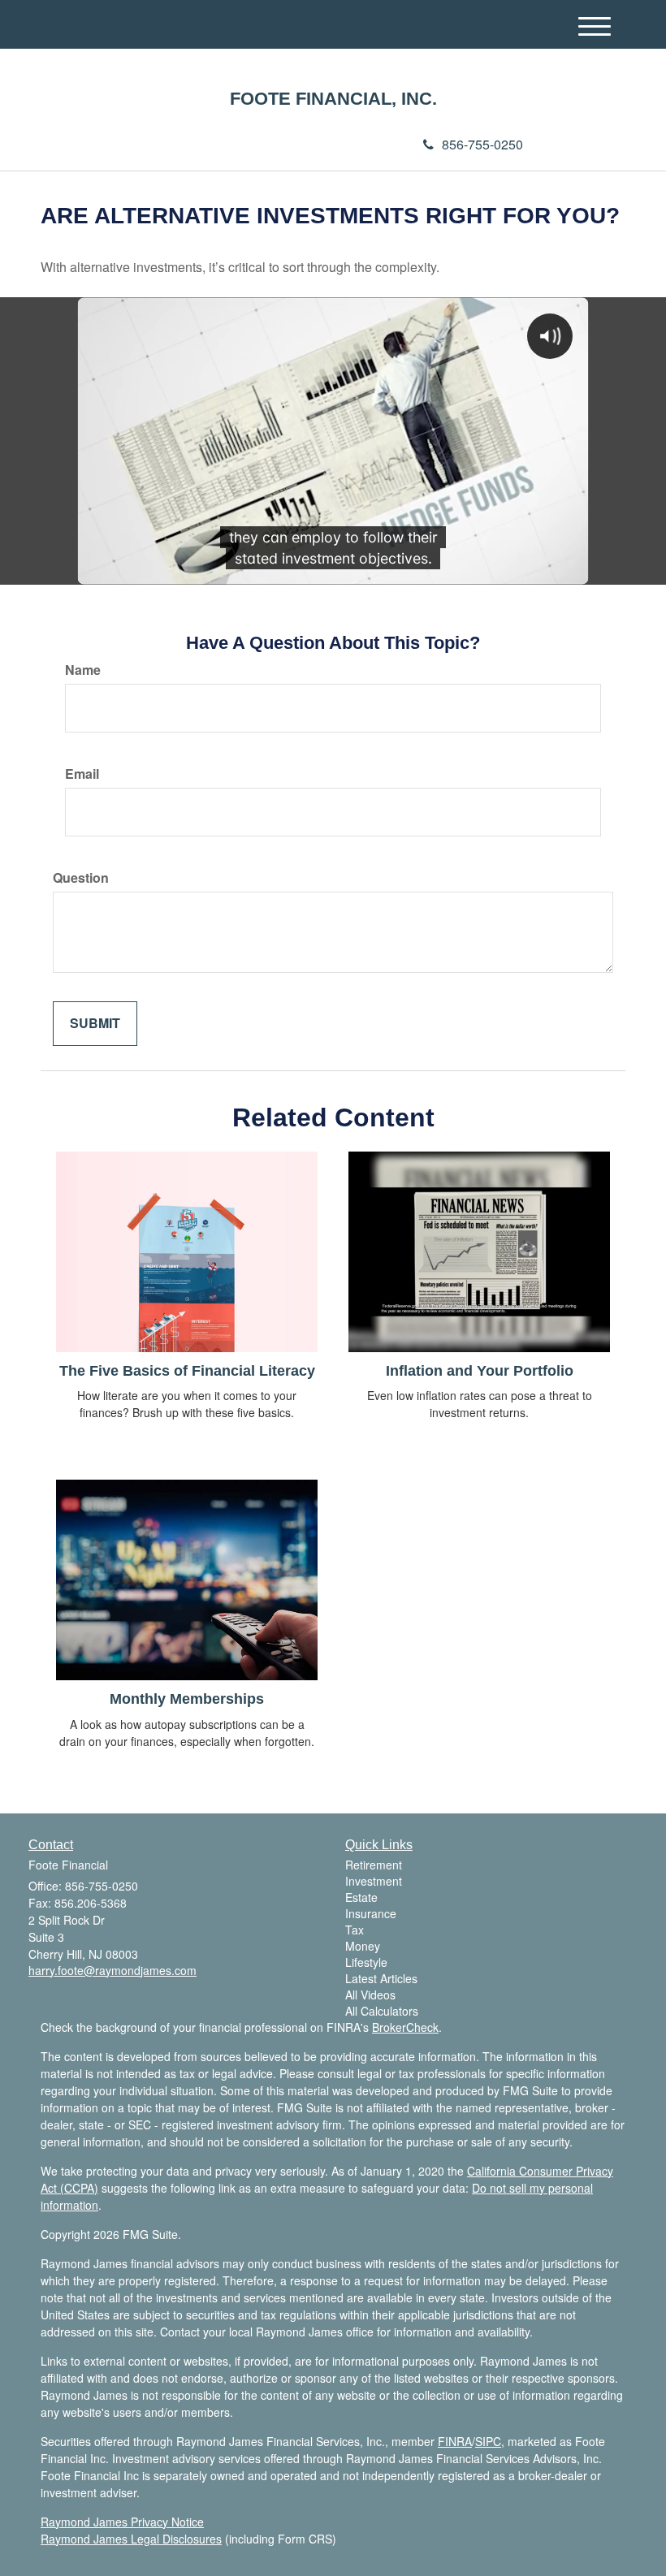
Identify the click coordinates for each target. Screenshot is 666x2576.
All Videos (370, 1995)
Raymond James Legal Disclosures (131, 2539)
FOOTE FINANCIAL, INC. (333, 99)
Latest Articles (381, 1978)
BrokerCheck (405, 2027)
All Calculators (382, 2011)
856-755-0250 (482, 144)
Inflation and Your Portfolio (480, 1371)
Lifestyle (366, 1962)
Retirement (374, 1865)
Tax (355, 1930)
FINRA (455, 2441)
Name (83, 670)
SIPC (488, 2441)
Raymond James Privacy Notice (122, 2522)
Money (363, 1946)
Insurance (371, 1913)
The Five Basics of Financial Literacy (187, 1371)
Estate (361, 1897)
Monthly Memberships (187, 1699)
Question (81, 878)
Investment (374, 1881)
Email (82, 774)
